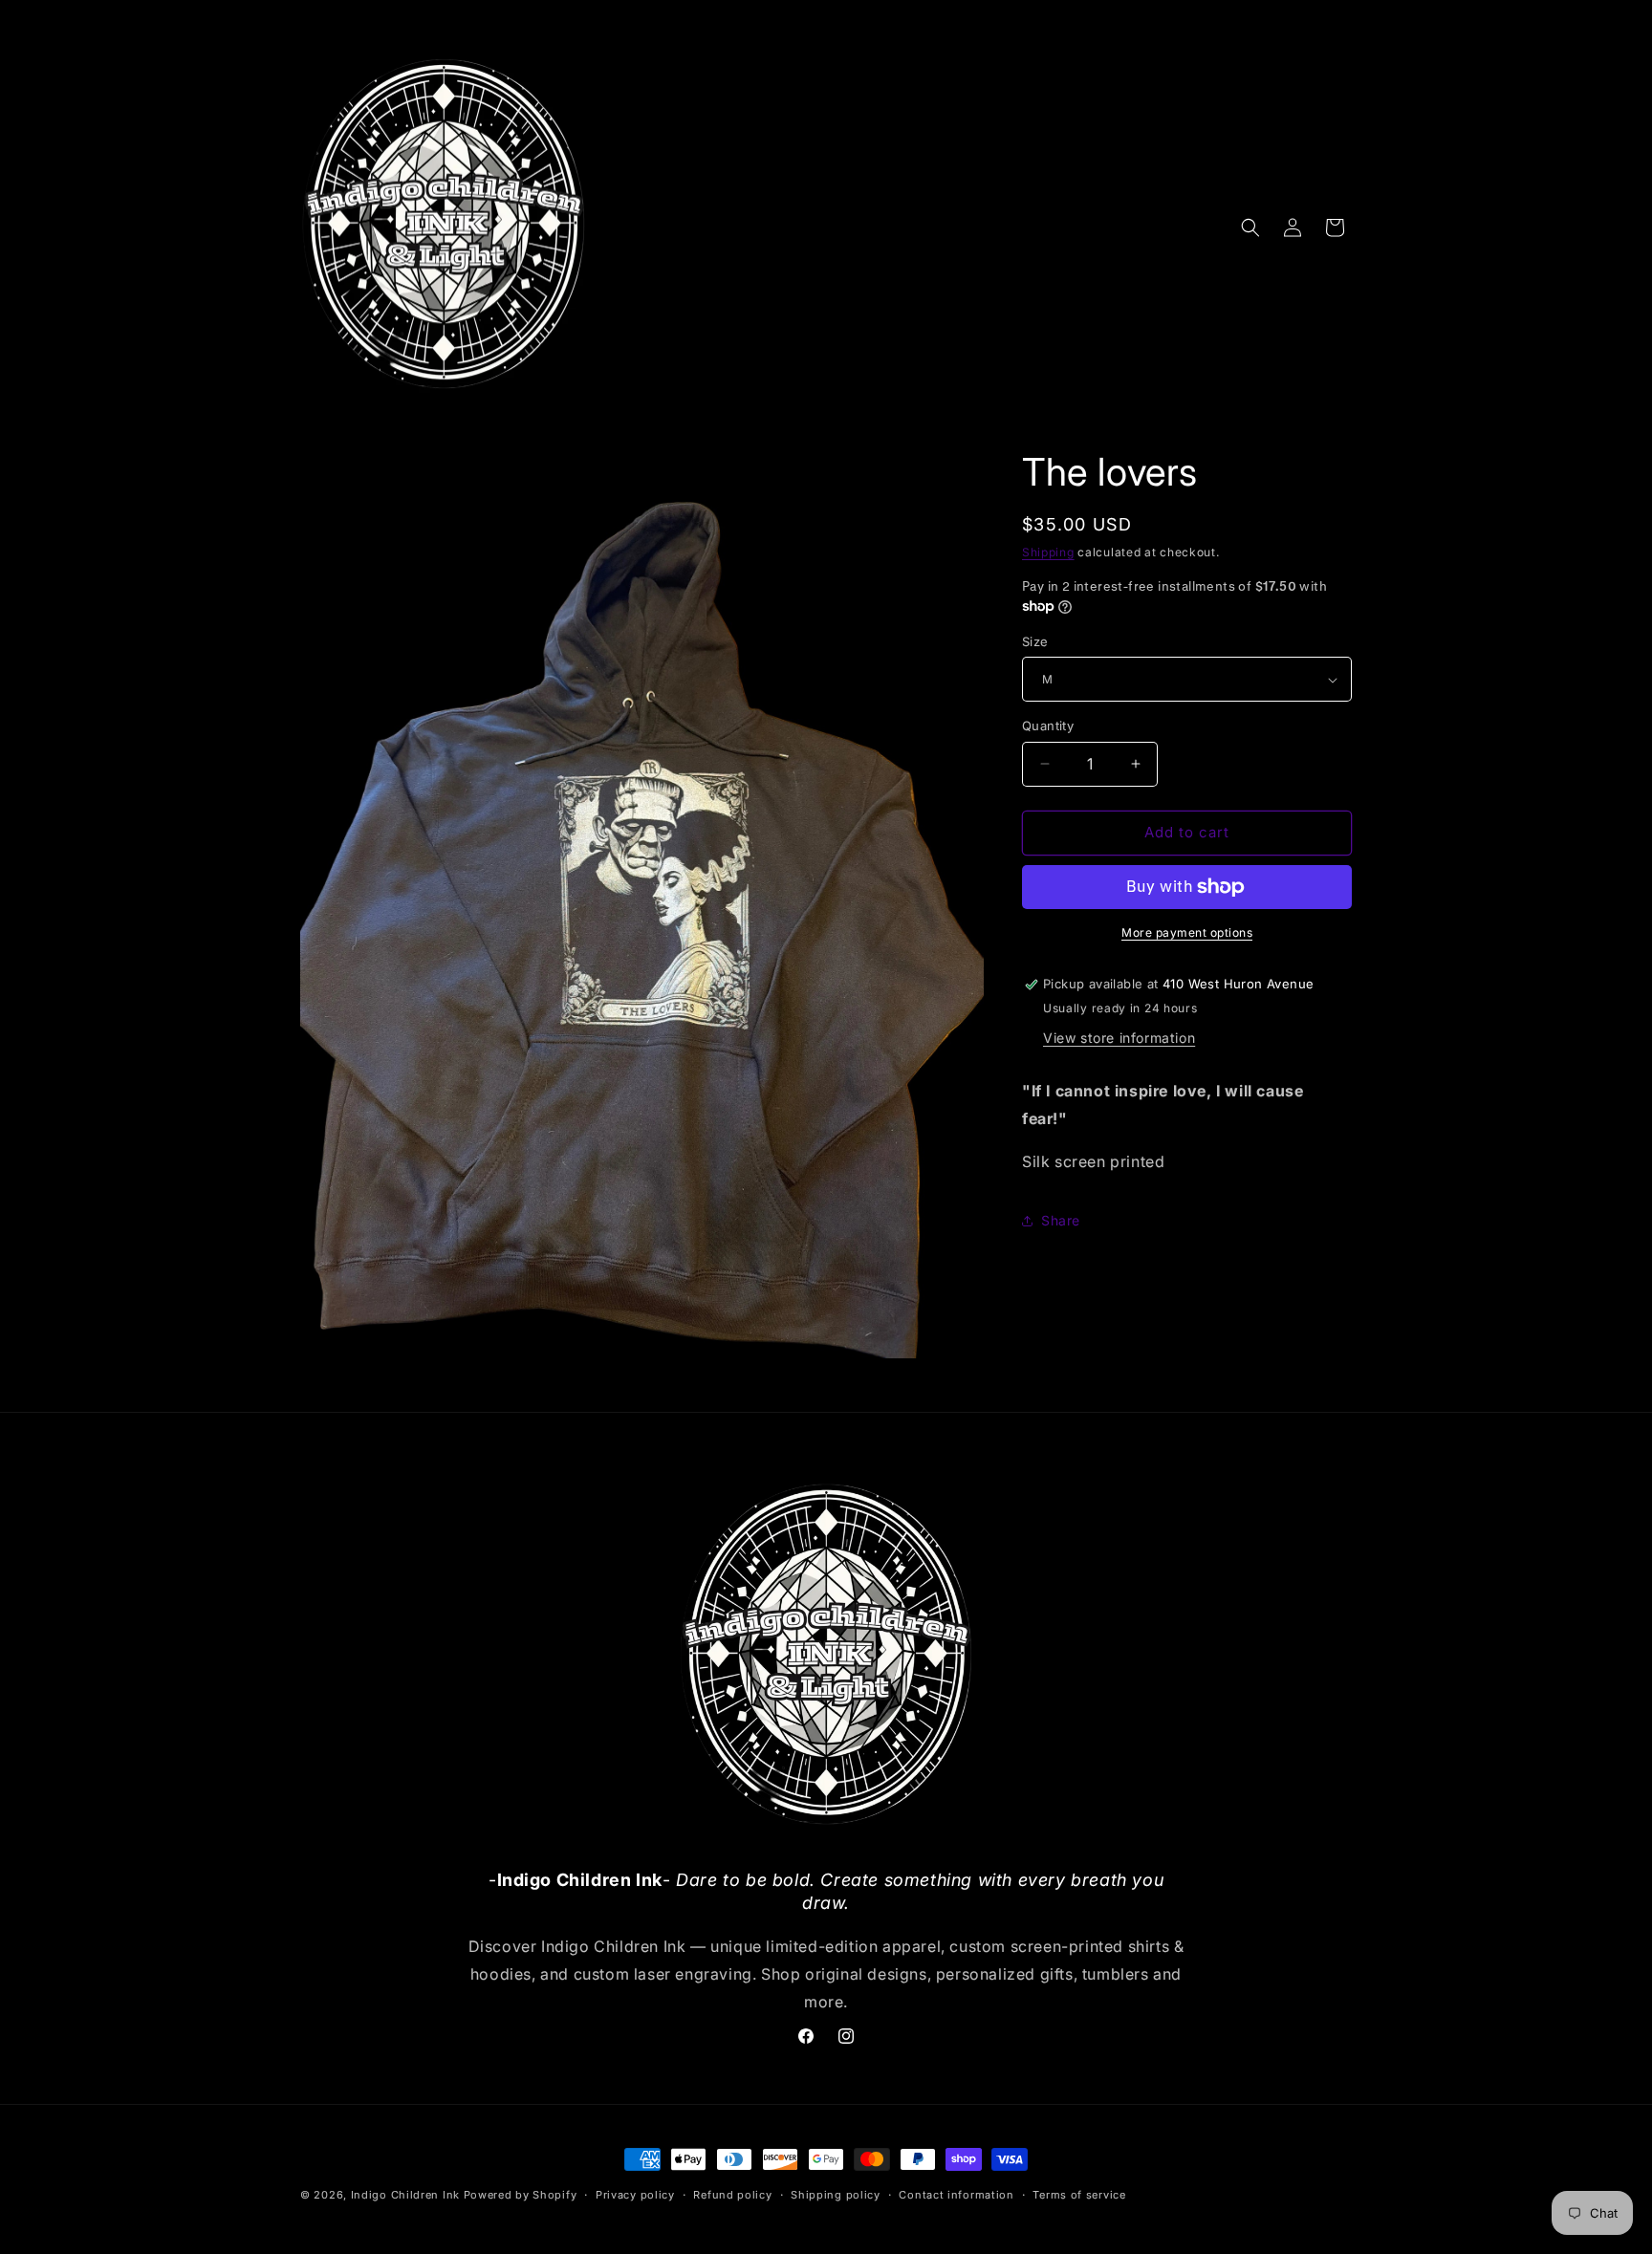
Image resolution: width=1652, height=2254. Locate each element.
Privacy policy (635, 2194)
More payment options (1187, 932)
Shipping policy (836, 2194)
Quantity (1048, 726)
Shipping (1048, 552)
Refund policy (732, 2194)
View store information (1119, 1038)
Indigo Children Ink (405, 2195)
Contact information (956, 2194)
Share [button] (1061, 1220)
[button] (1250, 228)
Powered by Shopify (521, 2195)
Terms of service (1079, 2194)
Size (1035, 641)
